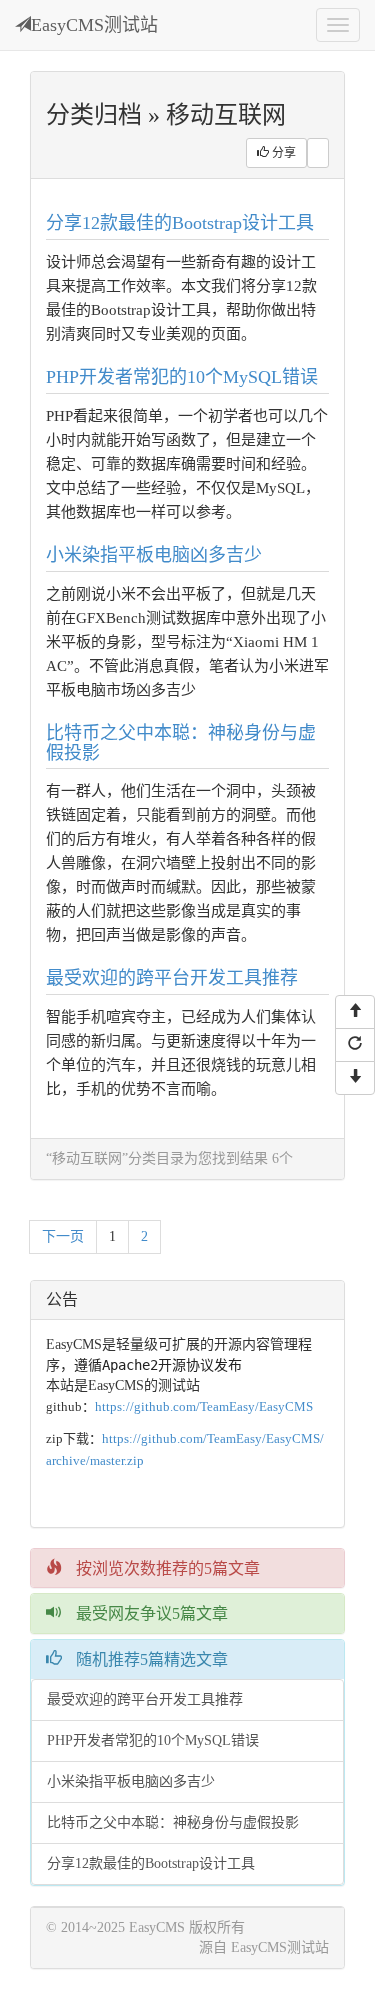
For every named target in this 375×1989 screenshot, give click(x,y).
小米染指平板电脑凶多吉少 (154, 555)
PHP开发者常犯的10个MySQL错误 (182, 377)
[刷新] (355, 1045)
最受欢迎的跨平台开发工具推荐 (172, 978)
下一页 (63, 1236)
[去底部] (355, 1078)
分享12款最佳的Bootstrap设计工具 (180, 223)
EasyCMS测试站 (94, 25)
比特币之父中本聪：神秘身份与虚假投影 (181, 743)
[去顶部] (355, 1012)
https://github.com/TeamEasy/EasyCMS (204, 1406)
